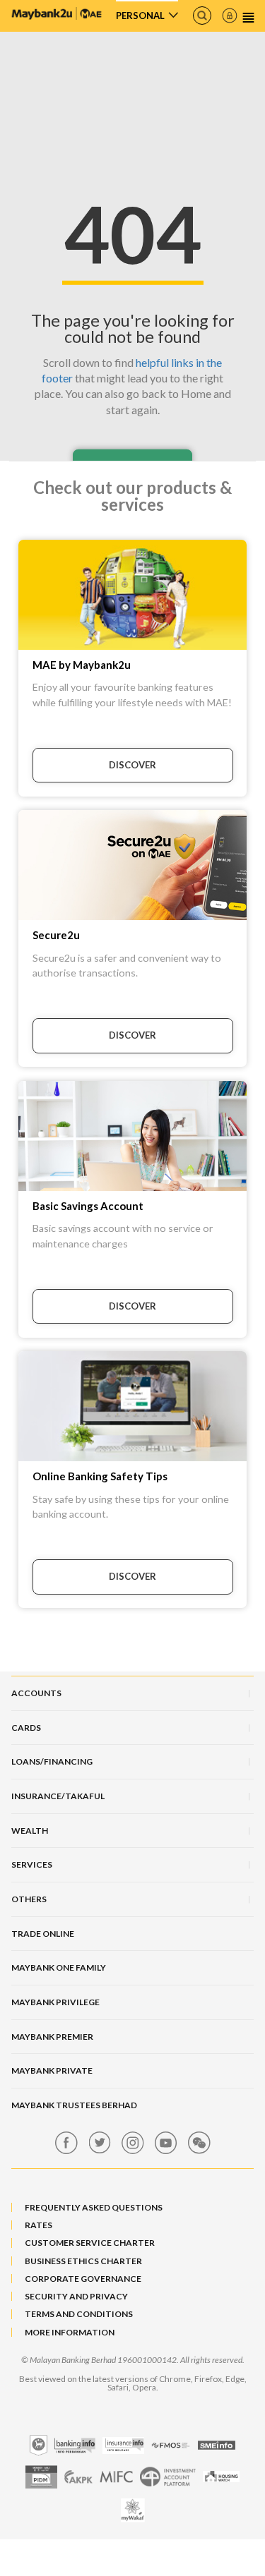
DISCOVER (132, 765)
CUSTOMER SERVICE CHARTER (90, 2243)
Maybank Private (52, 2070)
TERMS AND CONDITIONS (79, 2314)
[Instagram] (133, 2143)
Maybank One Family (59, 1967)
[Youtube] (166, 2143)
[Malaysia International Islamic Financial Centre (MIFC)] (116, 2477)
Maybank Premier (52, 2037)
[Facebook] (66, 2143)
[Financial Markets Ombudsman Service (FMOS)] (171, 2445)
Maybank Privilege (55, 2002)
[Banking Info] (75, 2445)
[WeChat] (199, 2143)
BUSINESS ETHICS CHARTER (83, 2261)
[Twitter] (100, 2143)
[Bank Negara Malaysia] (39, 2445)
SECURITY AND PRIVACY (76, 2296)
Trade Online (43, 1934)
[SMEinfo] (217, 2445)
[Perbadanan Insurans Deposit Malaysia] (41, 2477)
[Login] (230, 16)
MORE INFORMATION (70, 2332)
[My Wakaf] (132, 2510)
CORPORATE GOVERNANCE (83, 2279)
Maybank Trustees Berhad (74, 2105)
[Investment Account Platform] (168, 2477)
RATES (39, 2225)
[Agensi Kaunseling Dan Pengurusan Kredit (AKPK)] (78, 2477)
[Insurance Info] (123, 2445)
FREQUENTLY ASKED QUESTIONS (94, 2207)
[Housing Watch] (221, 2477)
